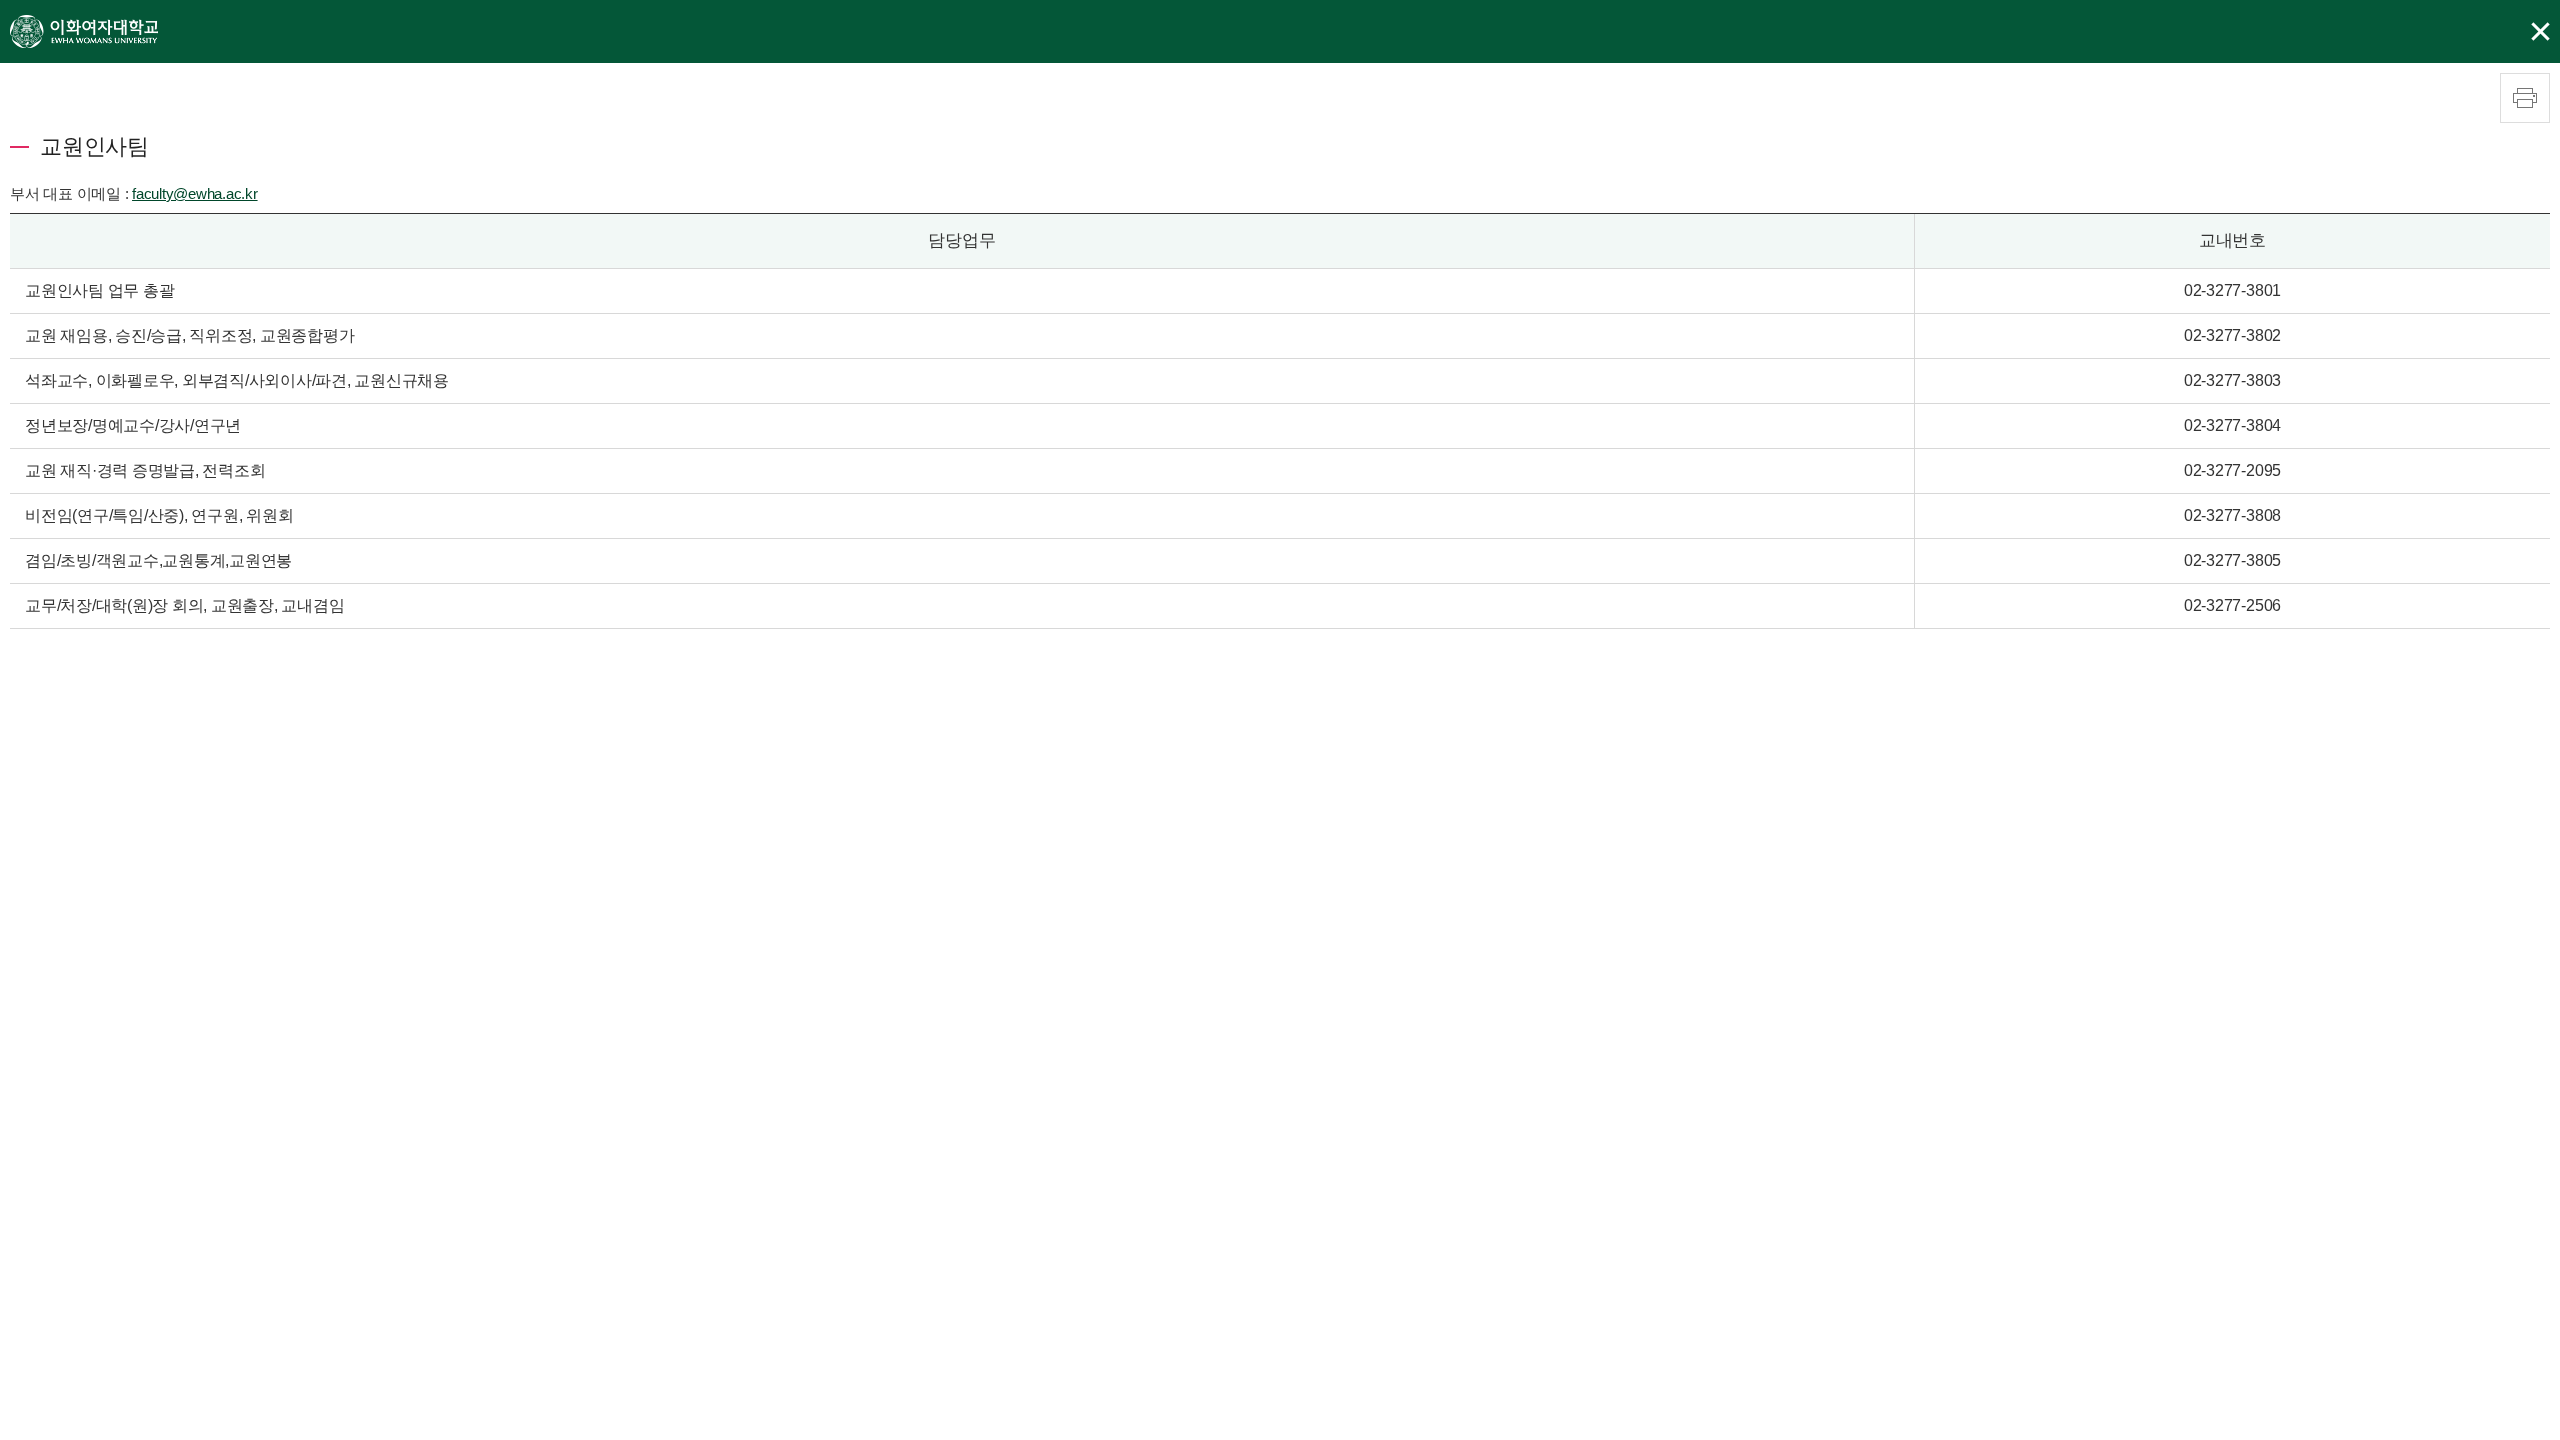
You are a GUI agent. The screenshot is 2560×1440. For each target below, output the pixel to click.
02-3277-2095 (2232, 470)
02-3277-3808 (2232, 515)
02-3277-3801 (2232, 290)
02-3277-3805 (2232, 560)
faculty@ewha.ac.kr (195, 193)
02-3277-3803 (2232, 380)
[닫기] (2540, 31)
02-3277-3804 (2232, 425)
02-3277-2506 (2232, 605)
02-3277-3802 (2232, 335)
